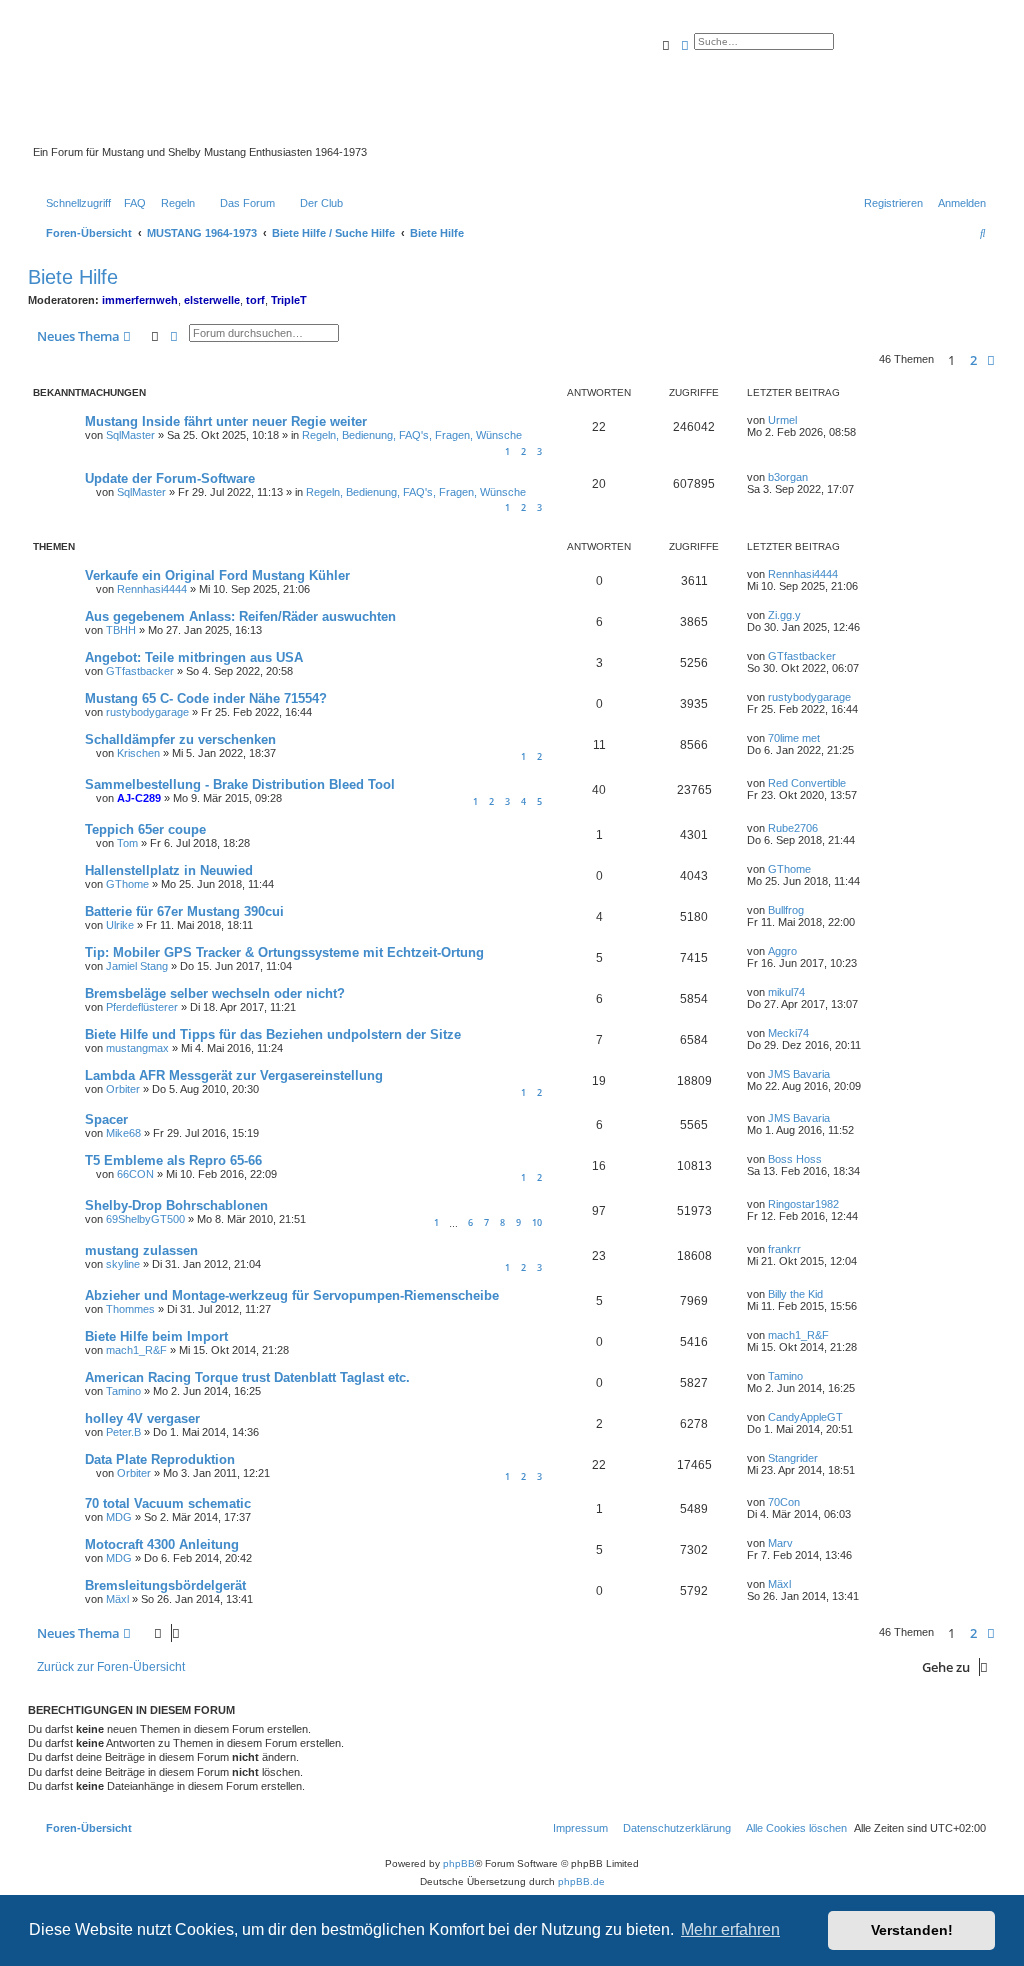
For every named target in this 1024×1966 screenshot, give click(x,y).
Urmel (782, 420)
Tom (127, 843)
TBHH (121, 630)
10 (537, 1222)
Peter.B (123, 1432)
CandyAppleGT (805, 1417)
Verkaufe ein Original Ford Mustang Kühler (217, 575)
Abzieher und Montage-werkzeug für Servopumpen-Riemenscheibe (292, 1295)
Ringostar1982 (803, 1204)
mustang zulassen (141, 1250)
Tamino (123, 1391)
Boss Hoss (795, 1159)
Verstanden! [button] (912, 1930)
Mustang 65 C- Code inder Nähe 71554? (206, 698)
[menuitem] (131, 203)
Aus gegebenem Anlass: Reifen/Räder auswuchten (240, 616)
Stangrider (793, 1458)
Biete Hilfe (73, 277)
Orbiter (123, 1089)
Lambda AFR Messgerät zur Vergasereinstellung (234, 1075)
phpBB (459, 1863)
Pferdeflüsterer (142, 1007)
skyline (123, 1264)
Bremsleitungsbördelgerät (165, 1585)
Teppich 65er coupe (145, 829)
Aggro (782, 951)
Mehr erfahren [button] (730, 1929)
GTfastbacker (140, 671)
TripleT (289, 300)
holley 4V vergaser (142, 1418)
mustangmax (137, 1048)
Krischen (138, 753)
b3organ (788, 477)
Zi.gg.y (784, 615)
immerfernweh (140, 300)
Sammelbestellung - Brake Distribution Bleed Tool (240, 784)
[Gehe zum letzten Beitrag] (804, 420)
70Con (784, 1502)
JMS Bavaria (799, 1074)
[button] (991, 360)
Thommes (130, 1309)
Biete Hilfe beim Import (156, 1336)
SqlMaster (130, 435)
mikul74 (786, 992)
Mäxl (117, 1599)
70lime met (794, 738)
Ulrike (120, 925)
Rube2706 (793, 828)
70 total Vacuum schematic (168, 1503)
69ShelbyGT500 (145, 1219)
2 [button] (973, 360)
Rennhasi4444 (152, 589)
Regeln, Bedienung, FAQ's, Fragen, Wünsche (412, 435)
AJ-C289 (139, 798)
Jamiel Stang (137, 966)
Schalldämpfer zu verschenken (180, 739)
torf (255, 300)
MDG (119, 1517)
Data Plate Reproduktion (160, 1459)
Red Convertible (807, 783)
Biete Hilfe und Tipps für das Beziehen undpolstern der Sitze (273, 1034)
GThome (127, 884)
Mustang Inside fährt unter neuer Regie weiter (226, 421)
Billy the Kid (795, 1294)
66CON (135, 1174)
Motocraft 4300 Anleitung (162, 1544)
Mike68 (123, 1133)
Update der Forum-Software (170, 478)
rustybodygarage (147, 712)
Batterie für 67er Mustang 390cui (184, 911)
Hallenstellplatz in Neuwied (169, 870)
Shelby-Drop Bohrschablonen (176, 1205)
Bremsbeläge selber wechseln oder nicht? (215, 993)
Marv (780, 1543)
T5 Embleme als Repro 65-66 (173, 1160)
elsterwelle (212, 300)
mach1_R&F (136, 1350)
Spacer (106, 1119)
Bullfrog (786, 910)
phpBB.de (581, 1881)
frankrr (784, 1249)
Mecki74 (788, 1033)
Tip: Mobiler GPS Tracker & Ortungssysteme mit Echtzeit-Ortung (284, 952)
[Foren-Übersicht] (494, 89)
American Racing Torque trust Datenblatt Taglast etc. (247, 1377)
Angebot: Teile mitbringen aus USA (194, 657)
